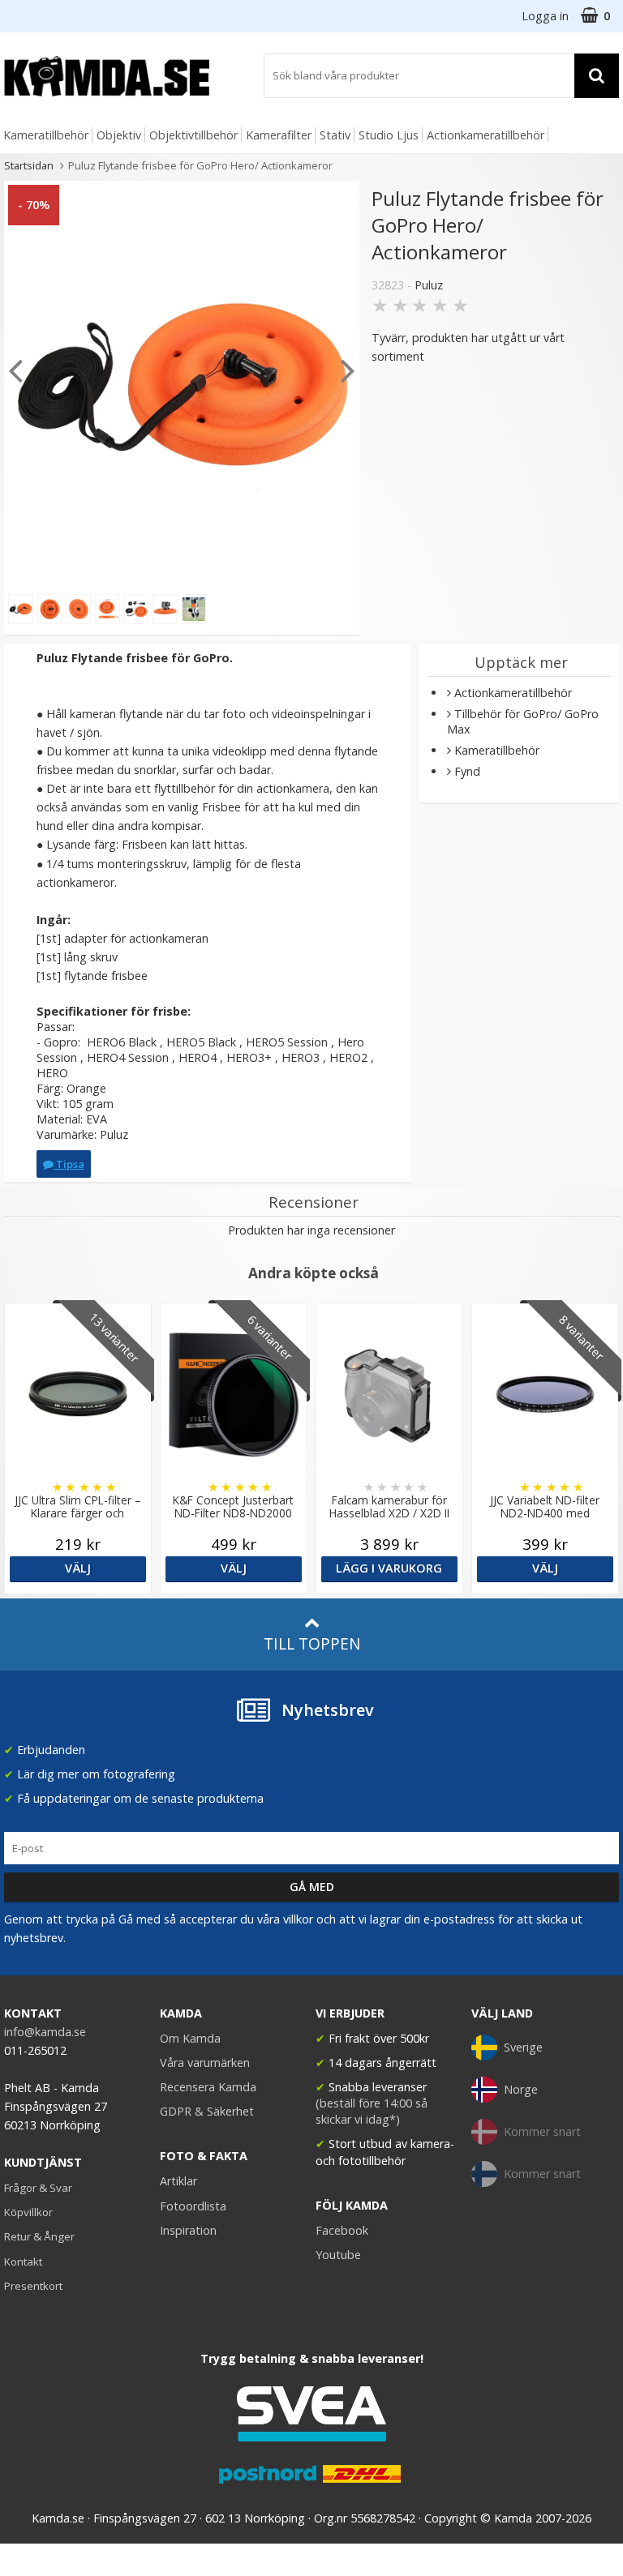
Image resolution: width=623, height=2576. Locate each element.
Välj (78, 1568)
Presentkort (33, 2286)
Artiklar (178, 2181)
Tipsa (69, 1164)
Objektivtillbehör (193, 135)
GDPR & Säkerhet (207, 2111)
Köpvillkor (28, 2212)
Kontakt (23, 2261)
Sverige (523, 2047)
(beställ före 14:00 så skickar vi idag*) (372, 2111)
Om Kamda (190, 2038)
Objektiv (119, 135)
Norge (521, 2089)
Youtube (338, 2255)
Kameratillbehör (46, 135)
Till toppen (312, 1643)
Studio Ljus (389, 135)
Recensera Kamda (208, 2087)
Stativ (335, 135)
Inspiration (188, 2230)
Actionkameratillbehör (486, 135)
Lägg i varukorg (389, 1568)
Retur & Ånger (39, 2236)
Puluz (429, 285)
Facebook (342, 2230)
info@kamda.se (45, 2032)
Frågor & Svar (38, 2188)
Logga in (545, 16)
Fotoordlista (193, 2206)
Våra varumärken (205, 2063)
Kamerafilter (279, 135)
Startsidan (29, 165)
